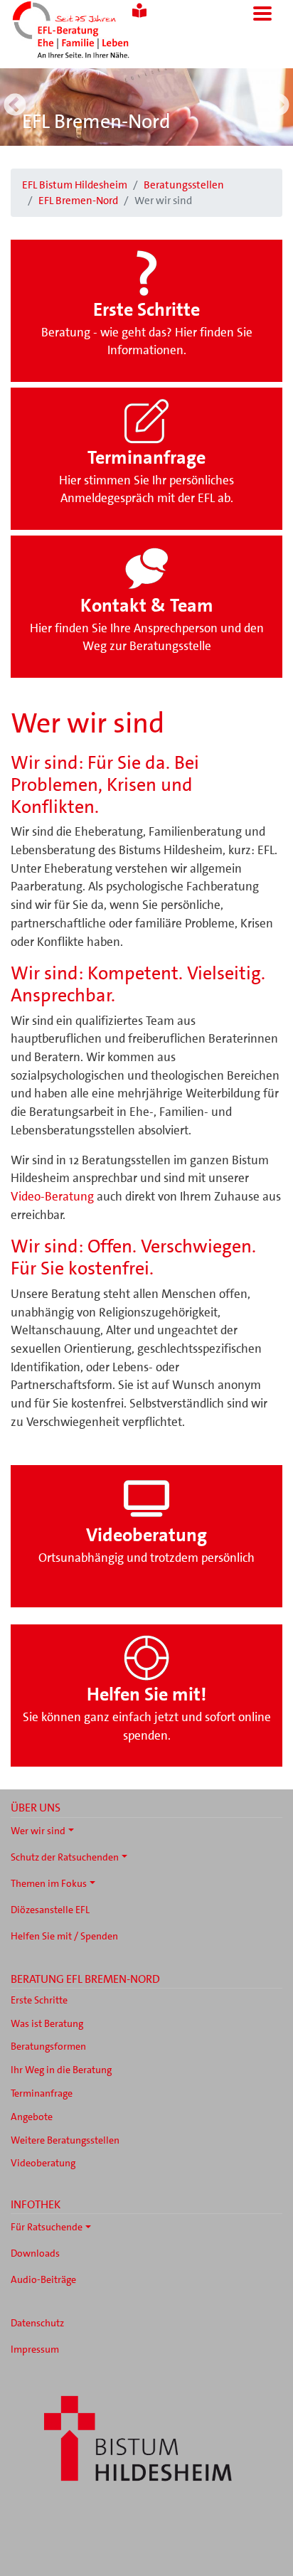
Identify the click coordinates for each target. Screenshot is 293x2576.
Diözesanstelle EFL (50, 1910)
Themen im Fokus (49, 1883)
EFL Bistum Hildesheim (75, 185)
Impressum (35, 2349)
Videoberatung (43, 2163)
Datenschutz (37, 2323)
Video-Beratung (52, 1196)
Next (278, 106)
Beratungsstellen (184, 185)
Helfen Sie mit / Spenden (64, 1936)
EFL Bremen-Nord (96, 122)
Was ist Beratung (47, 2023)
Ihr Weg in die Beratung (61, 2070)
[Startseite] (90, 31)
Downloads (35, 2253)
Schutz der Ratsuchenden (65, 1857)
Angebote (32, 2117)
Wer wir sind (38, 1831)
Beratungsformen (48, 2046)
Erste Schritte (39, 2000)
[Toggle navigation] (262, 14)
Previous (15, 106)
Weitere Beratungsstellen (65, 2140)
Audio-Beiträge (43, 2279)
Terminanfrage (42, 2093)
